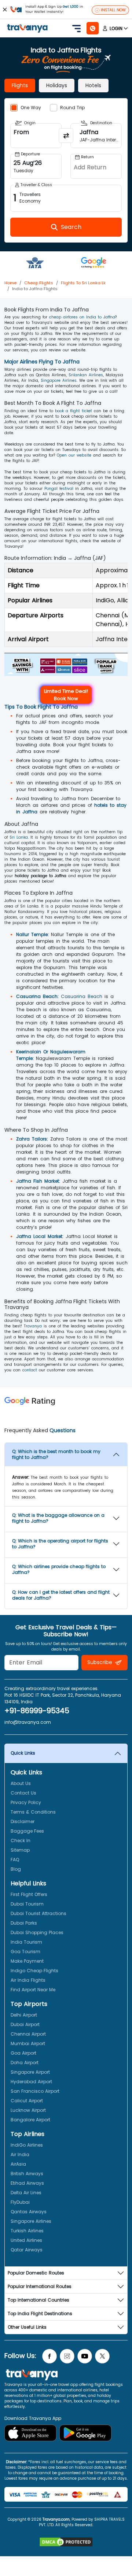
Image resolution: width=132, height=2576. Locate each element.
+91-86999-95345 (37, 1711)
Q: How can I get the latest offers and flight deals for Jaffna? (61, 1595)
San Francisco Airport (35, 2091)
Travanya (33, 1326)
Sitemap (20, 1850)
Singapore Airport (30, 2072)
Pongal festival (59, 489)
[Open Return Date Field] (96, 166)
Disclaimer (23, 1821)
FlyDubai (20, 2202)
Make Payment (27, 1961)
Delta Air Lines (26, 2193)
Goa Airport (23, 2053)
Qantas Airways (29, 2212)
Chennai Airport (28, 2034)
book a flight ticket (74, 411)
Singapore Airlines (59, 380)
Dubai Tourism (27, 1904)
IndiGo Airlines (27, 2145)
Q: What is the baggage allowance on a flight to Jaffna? (58, 1518)
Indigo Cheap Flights (34, 1971)
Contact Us (23, 1793)
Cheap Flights (39, 283)
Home (10, 283)
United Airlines (26, 2240)
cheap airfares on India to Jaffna (82, 317)
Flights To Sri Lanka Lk (83, 283)
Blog (16, 1869)
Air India (20, 2154)
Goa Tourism (25, 1952)
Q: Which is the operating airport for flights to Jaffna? (60, 1544)
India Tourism (26, 1942)
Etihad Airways (27, 2183)
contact (30, 1370)
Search (13, 5)
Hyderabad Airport (31, 2082)
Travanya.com (56, 2519)
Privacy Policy (26, 1802)
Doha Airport (25, 2063)
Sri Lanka (19, 837)
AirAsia (18, 2164)
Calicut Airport (27, 2101)
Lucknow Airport (28, 2110)
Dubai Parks (24, 1923)
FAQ (15, 1860)
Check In (21, 1840)
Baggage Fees (27, 1831)
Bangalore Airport (30, 2120)
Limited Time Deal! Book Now (66, 695)
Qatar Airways (27, 2250)
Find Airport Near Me (33, 1990)
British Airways (27, 2174)
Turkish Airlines (27, 2231)
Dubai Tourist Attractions (38, 1913)
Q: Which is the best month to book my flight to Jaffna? (56, 1454)
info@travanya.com (28, 1722)
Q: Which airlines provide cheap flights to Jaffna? (59, 1569)
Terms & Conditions (33, 1812)
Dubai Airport (25, 2024)
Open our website (74, 455)
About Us (21, 1783)
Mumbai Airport (28, 2043)
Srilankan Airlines (86, 375)
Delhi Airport (24, 2015)
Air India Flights (28, 1980)
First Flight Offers (29, 1894)
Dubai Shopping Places (37, 1932)
